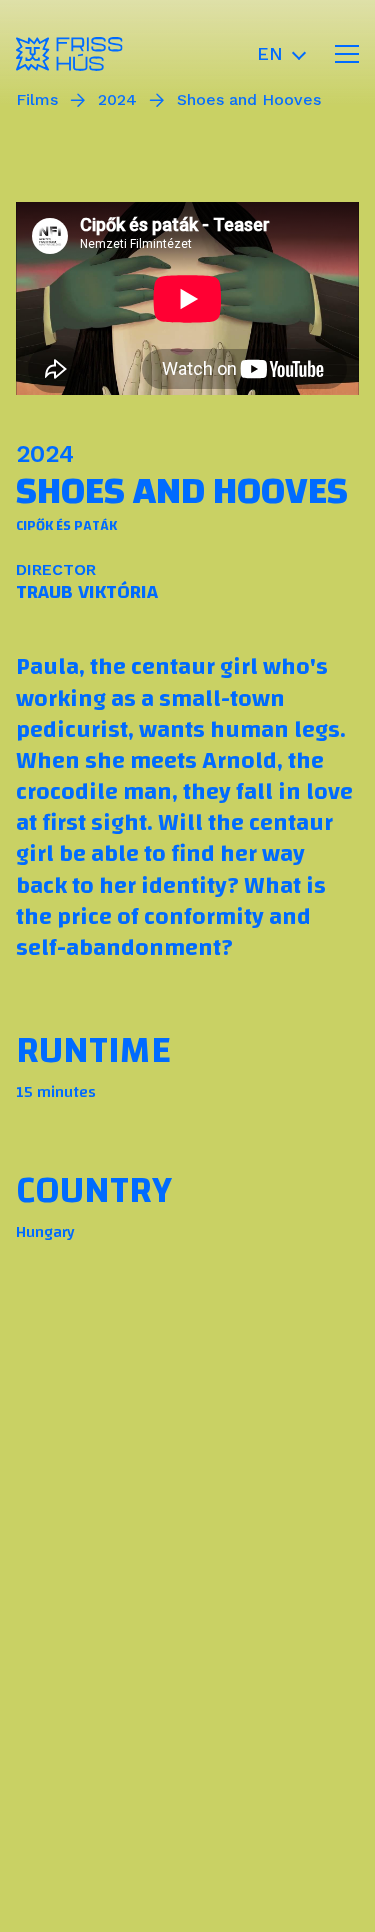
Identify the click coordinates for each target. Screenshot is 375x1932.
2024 (45, 454)
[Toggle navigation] (347, 54)
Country (94, 1190)
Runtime (93, 1050)
